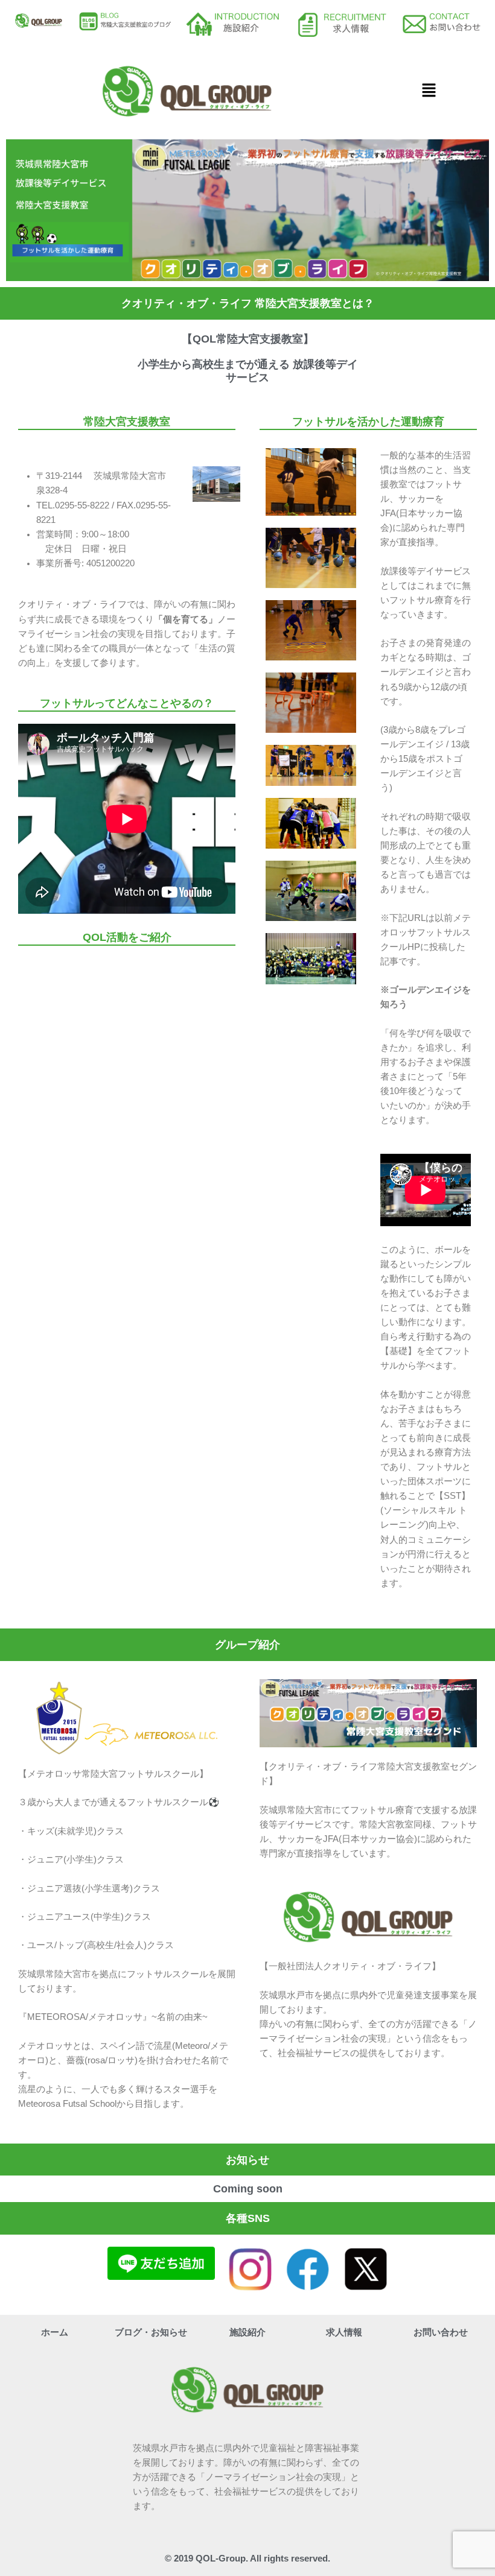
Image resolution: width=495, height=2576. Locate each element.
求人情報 (344, 2332)
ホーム (55, 2332)
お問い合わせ (441, 2332)
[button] (429, 91)
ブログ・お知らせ (151, 2332)
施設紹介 (247, 2332)
